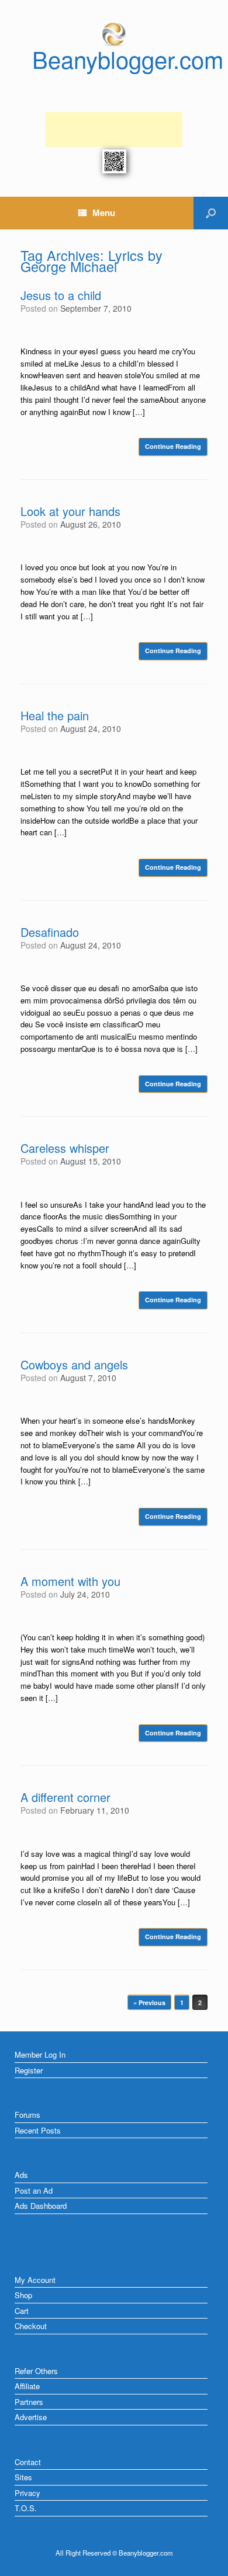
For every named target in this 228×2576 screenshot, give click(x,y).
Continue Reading (173, 446)
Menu (104, 212)
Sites (23, 2477)
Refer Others (36, 2371)
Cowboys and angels (74, 1364)
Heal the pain (55, 715)
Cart (22, 2311)
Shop (23, 2295)
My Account (35, 2280)
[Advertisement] (114, 130)
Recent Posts (38, 2130)
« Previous (149, 2002)
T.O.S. (26, 2508)
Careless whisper (65, 1148)
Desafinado (50, 932)
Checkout (31, 2326)
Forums (27, 2115)
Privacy (27, 2493)
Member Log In (40, 2054)
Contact (28, 2462)
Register (29, 2070)
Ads (21, 2175)
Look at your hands (70, 511)
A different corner (65, 1797)
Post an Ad (34, 2190)
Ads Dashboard (41, 2206)
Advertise (31, 2417)
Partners (29, 2402)
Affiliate (27, 2386)
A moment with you (70, 1581)
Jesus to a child (61, 295)
